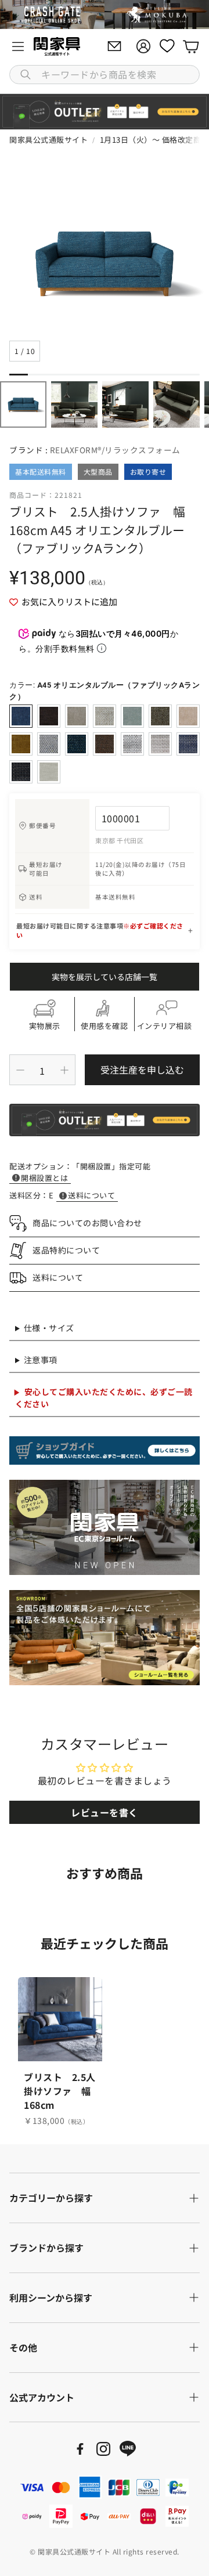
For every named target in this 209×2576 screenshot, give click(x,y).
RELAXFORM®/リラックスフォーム (115, 450)
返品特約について (66, 1250)
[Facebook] (80, 2449)
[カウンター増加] (64, 1070)
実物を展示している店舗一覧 (105, 977)
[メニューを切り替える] (18, 46)
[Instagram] (103, 2449)
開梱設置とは (44, 1178)
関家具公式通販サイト (48, 140)
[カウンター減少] (20, 1070)
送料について (91, 1195)
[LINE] (128, 2449)
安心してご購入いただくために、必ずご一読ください (104, 1398)
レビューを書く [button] (105, 1812)
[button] (105, 75)
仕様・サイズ (49, 1328)
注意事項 (41, 1360)
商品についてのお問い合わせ (87, 1223)
